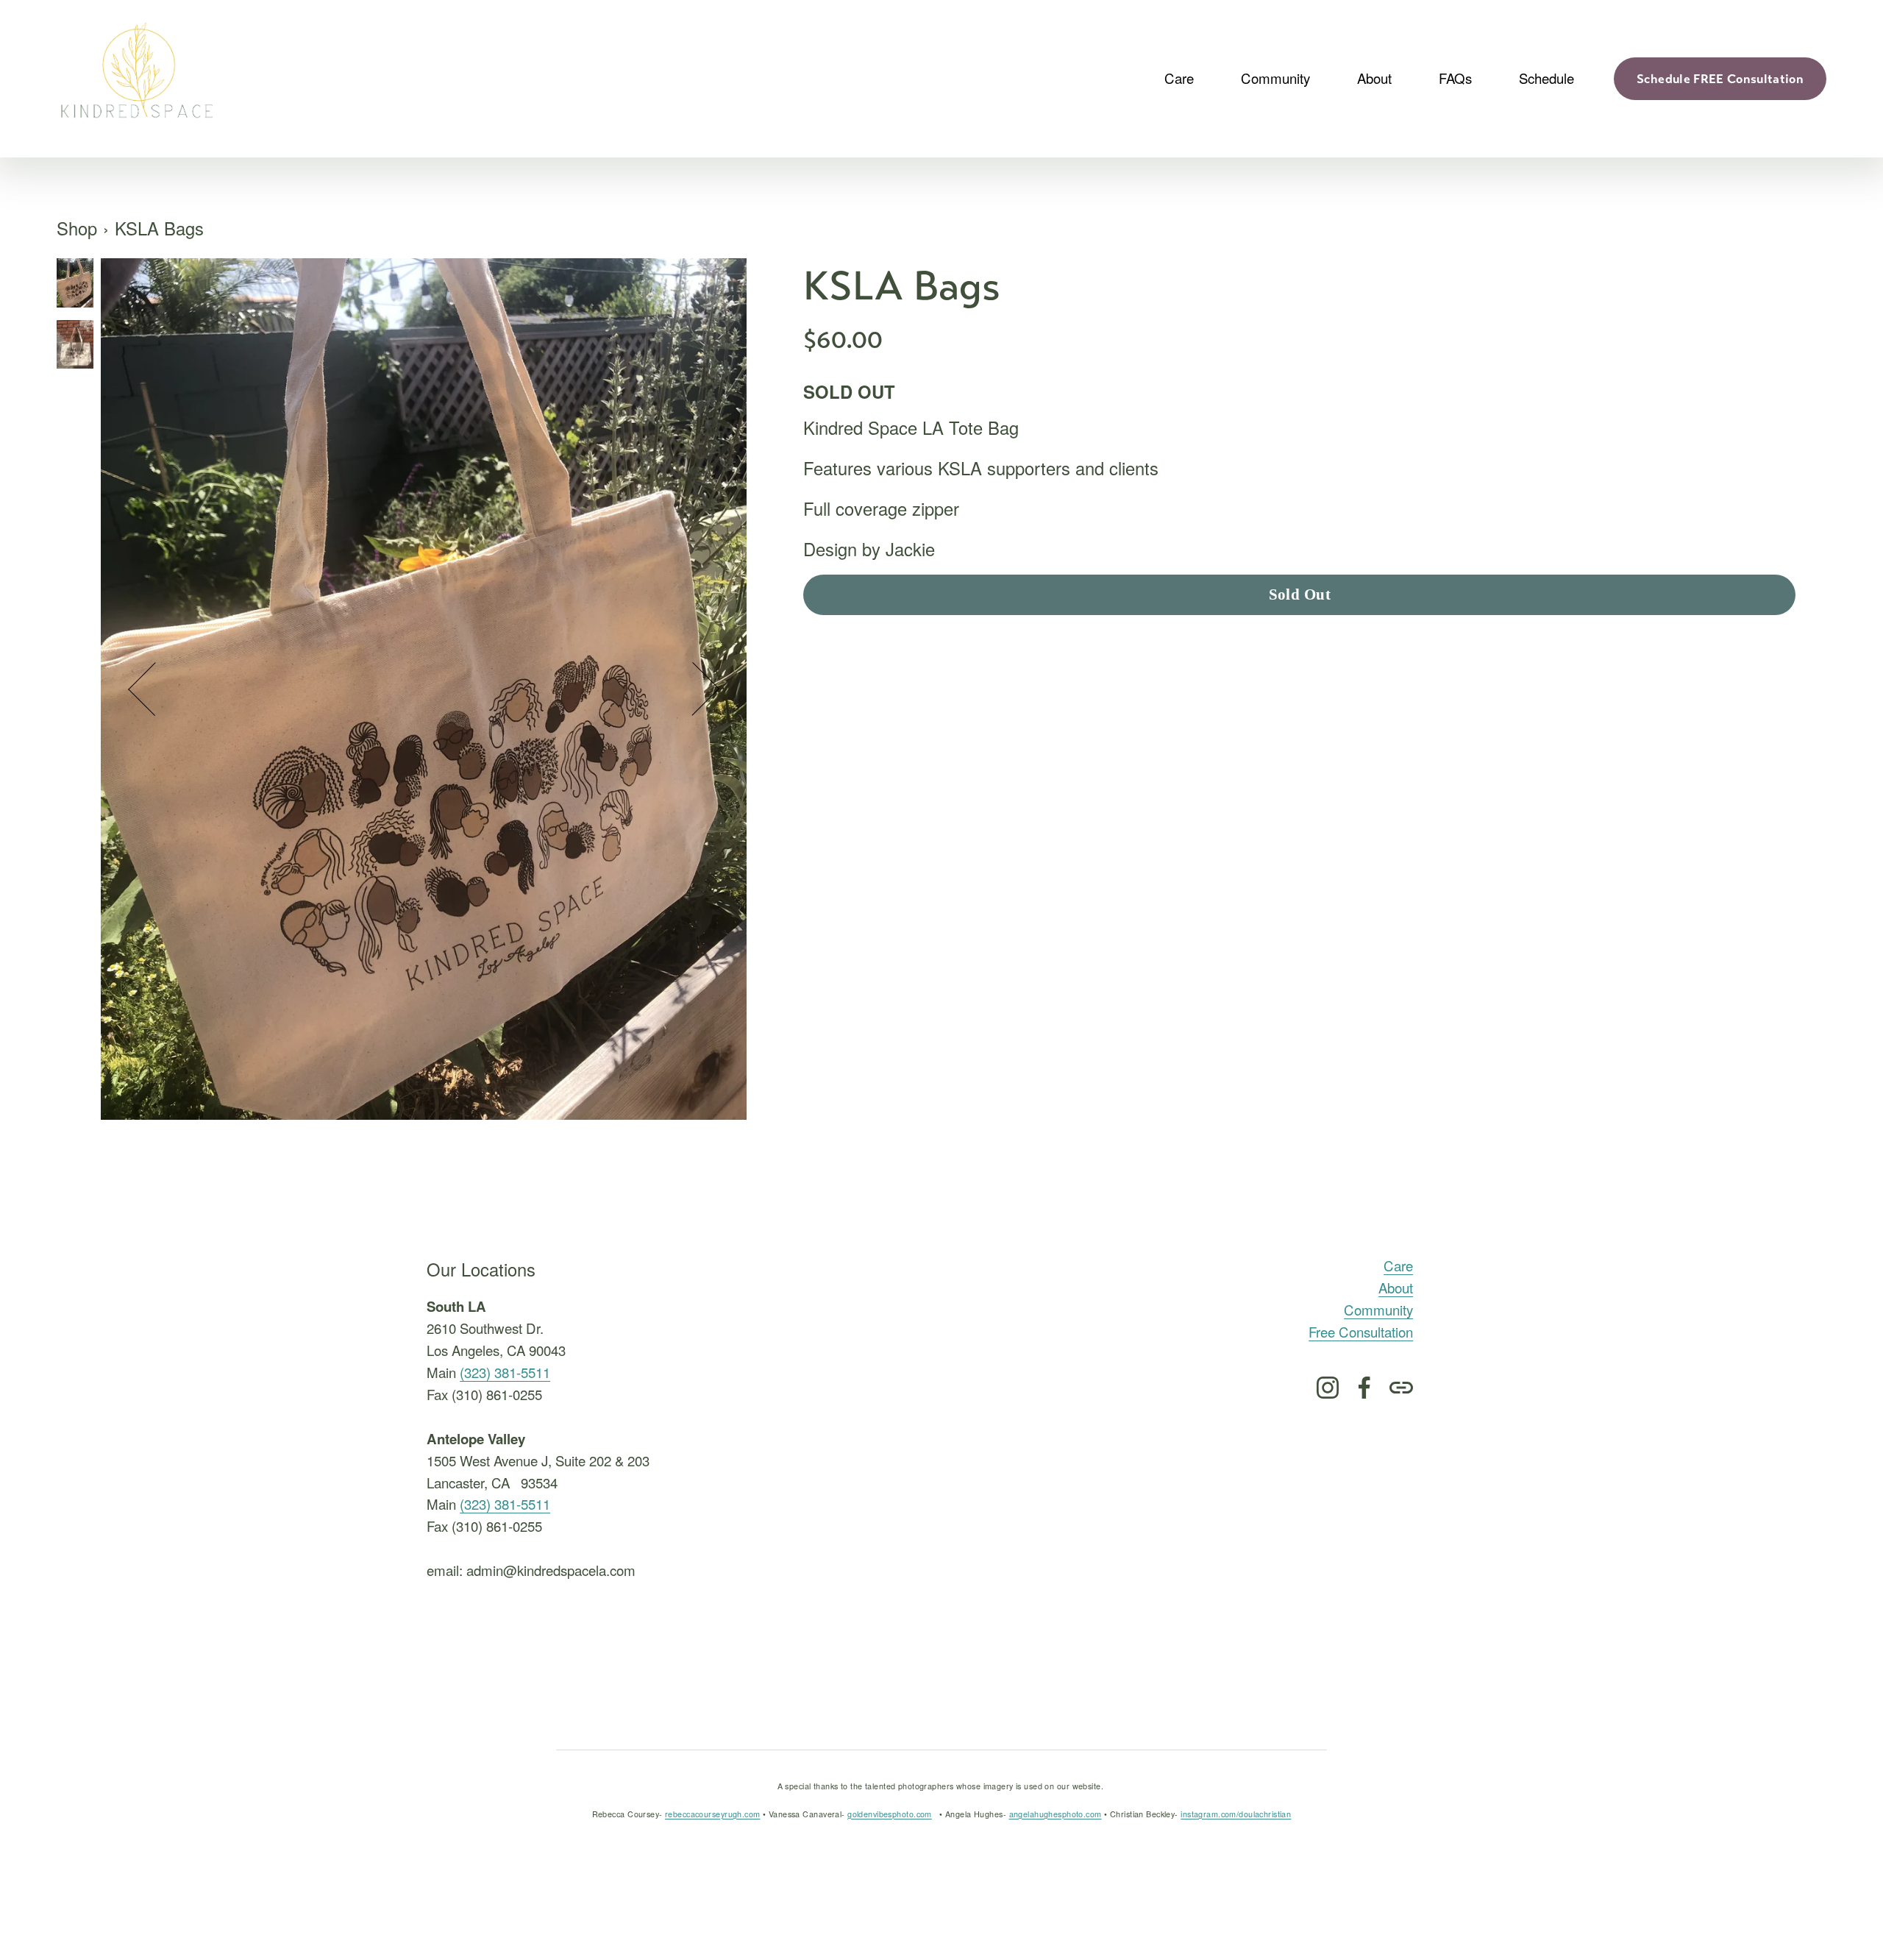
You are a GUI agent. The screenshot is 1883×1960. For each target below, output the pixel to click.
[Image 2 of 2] (75, 347)
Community (1378, 1310)
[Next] (693, 689)
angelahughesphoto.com (1056, 1814)
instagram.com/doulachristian (1236, 1814)
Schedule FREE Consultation (1720, 79)
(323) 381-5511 (505, 1372)
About (1396, 1288)
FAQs (1455, 78)
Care (1398, 1265)
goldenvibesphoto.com (890, 1814)
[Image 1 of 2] (75, 285)
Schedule (1546, 78)
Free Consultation (1361, 1332)
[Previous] (155, 689)
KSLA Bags (159, 228)
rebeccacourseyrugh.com (713, 1814)
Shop (77, 228)
